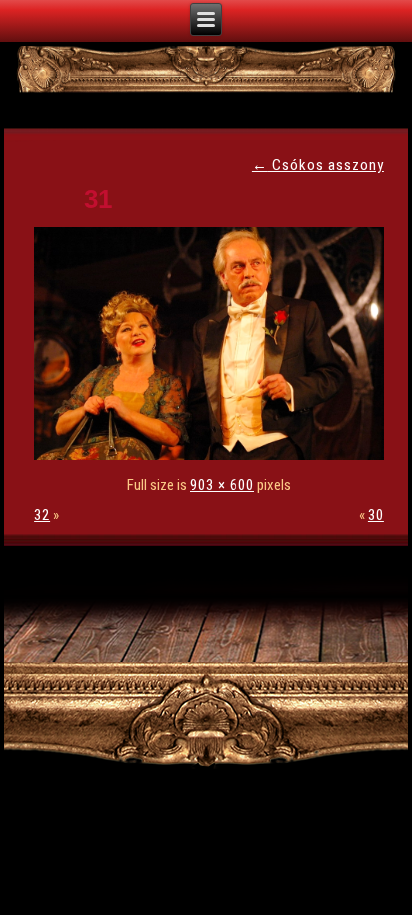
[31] (214, 455)
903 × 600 (222, 485)
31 (98, 199)
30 (376, 515)
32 (42, 515)
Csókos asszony (318, 165)
